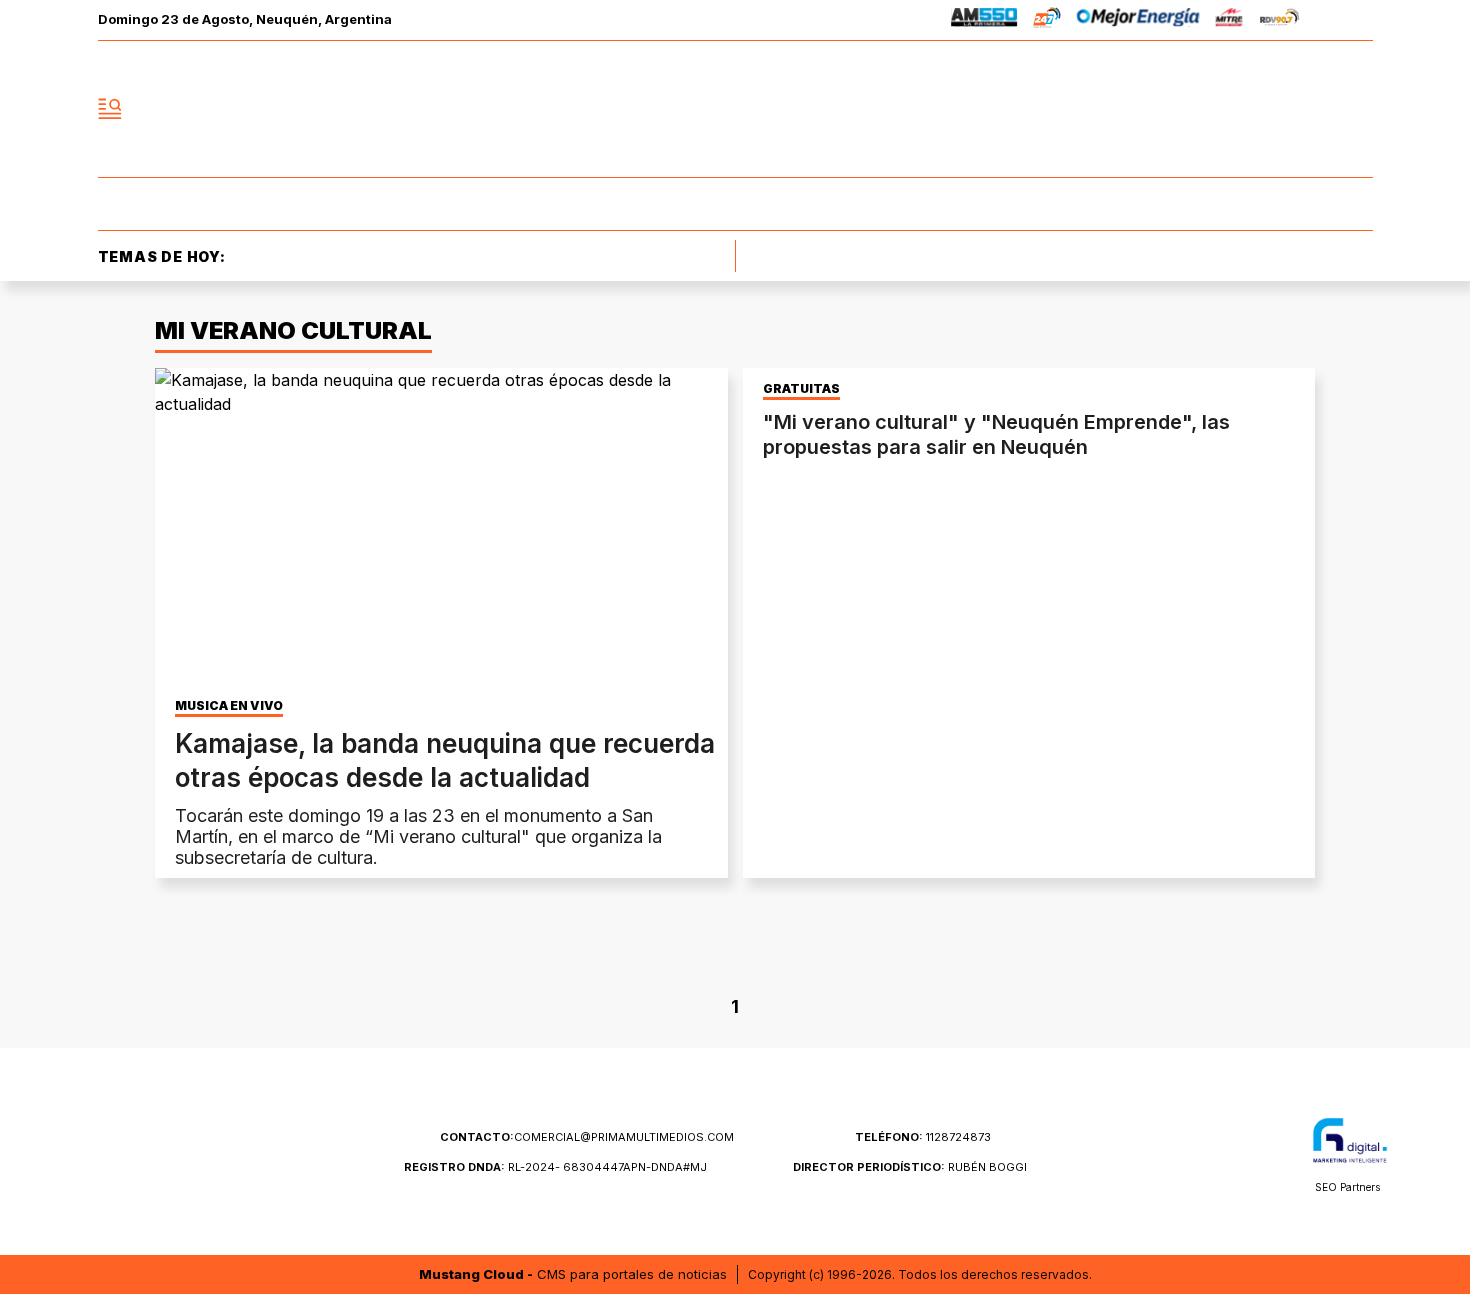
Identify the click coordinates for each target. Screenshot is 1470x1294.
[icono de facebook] (1225, 109)
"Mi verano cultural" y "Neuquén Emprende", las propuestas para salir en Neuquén (996, 434)
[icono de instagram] (1313, 109)
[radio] (984, 20)
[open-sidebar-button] (110, 109)
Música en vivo (229, 706)
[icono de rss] (1357, 109)
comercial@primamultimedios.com (587, 1137)
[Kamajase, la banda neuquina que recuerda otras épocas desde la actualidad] (441, 529)
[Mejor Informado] (735, 109)
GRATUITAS (801, 389)
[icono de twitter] (1269, 109)
